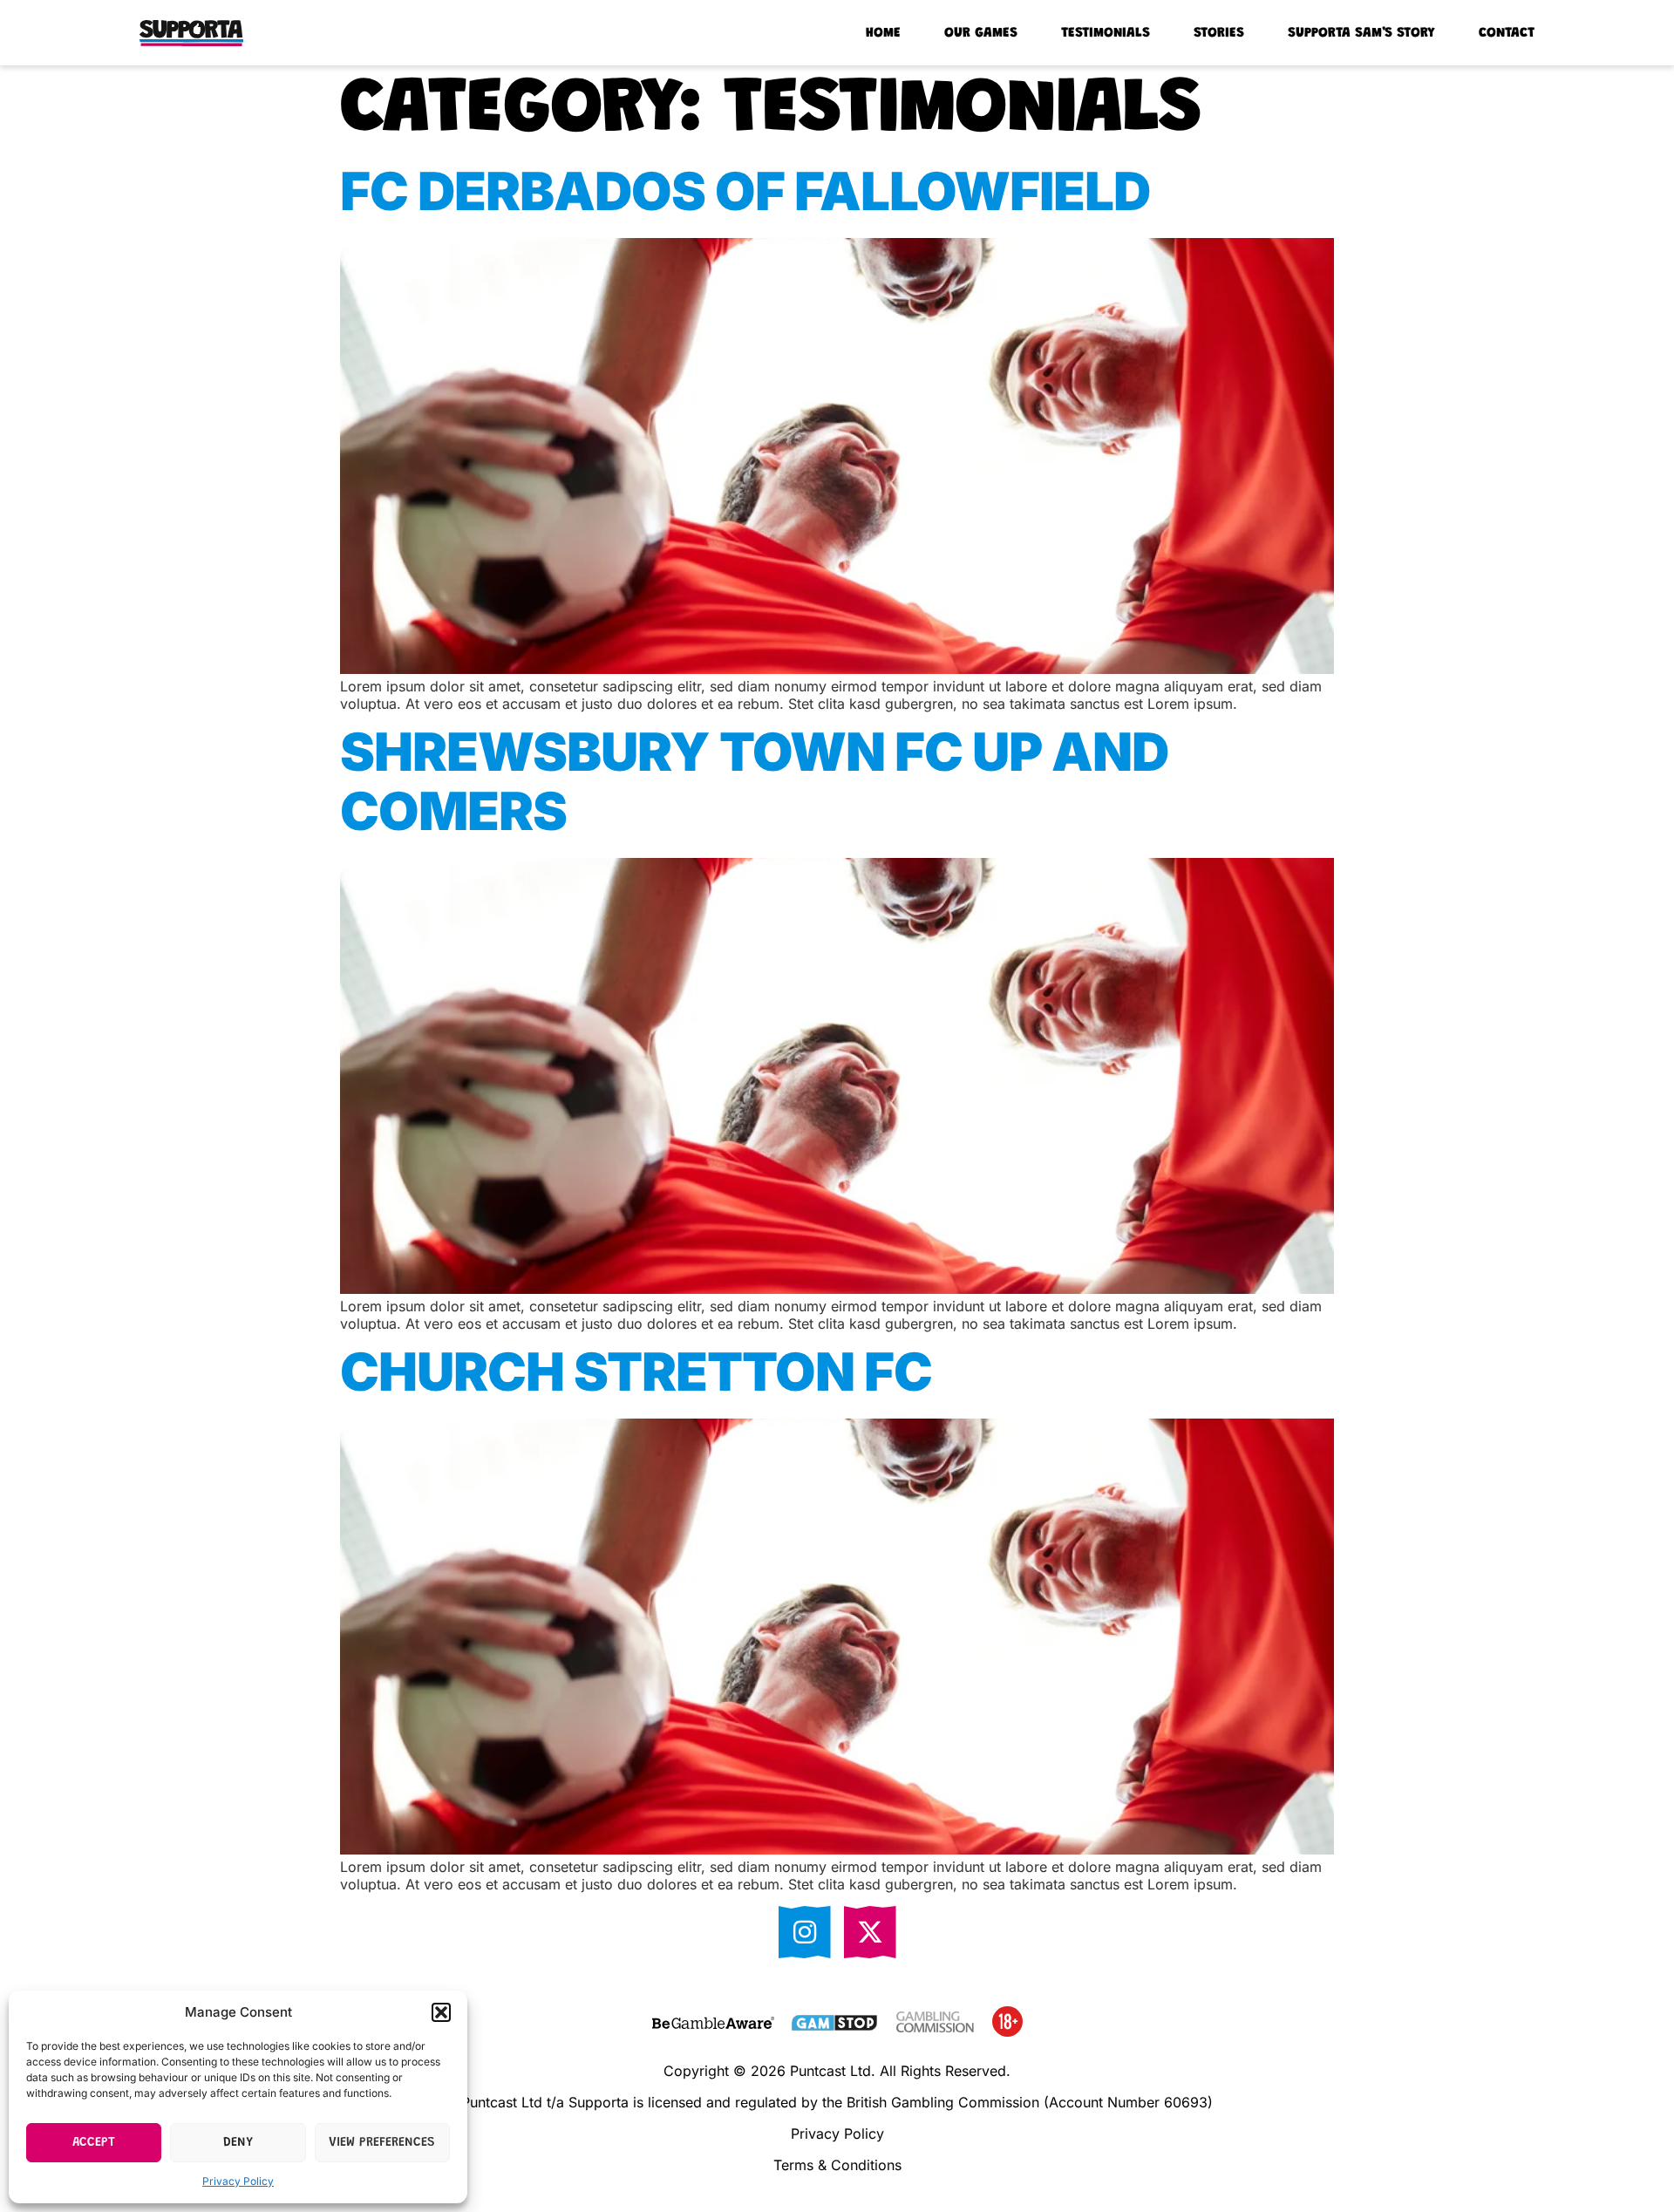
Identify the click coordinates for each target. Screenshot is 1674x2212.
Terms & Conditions (837, 2165)
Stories (1219, 33)
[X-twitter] (870, 1932)
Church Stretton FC (636, 1371)
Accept (94, 2143)
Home (883, 33)
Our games (981, 33)
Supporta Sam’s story (1361, 33)
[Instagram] (805, 1932)
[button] (441, 2012)
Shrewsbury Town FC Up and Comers (754, 781)
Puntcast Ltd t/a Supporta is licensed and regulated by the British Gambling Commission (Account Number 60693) (837, 2102)
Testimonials (1106, 33)
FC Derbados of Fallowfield (745, 191)
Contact (1507, 33)
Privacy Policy (238, 2181)
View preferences (382, 2143)
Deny (238, 2143)
